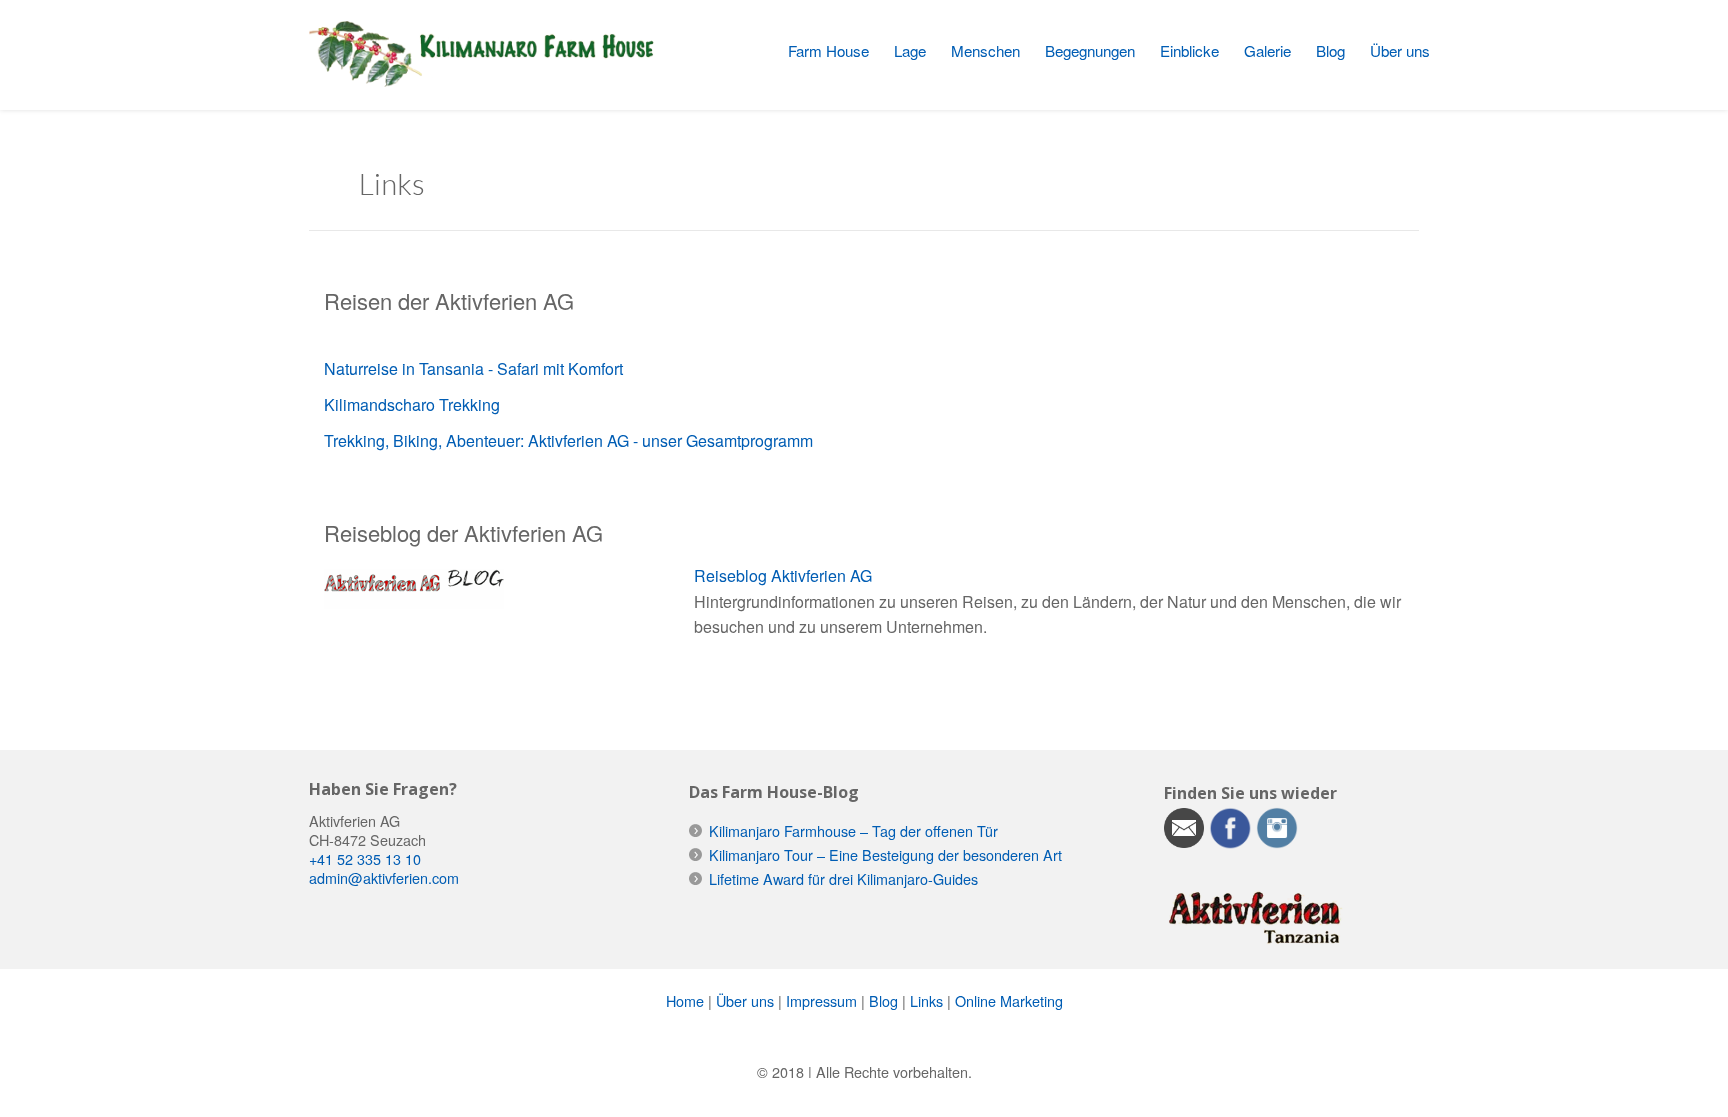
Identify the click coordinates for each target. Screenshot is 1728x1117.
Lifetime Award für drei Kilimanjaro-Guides (843, 878)
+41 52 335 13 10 (365, 858)
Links (926, 1000)
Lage (910, 50)
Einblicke (1189, 50)
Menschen (985, 50)
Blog (1330, 50)
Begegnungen (1090, 50)
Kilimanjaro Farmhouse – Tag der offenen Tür (853, 830)
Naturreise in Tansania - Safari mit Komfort (473, 368)
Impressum (821, 1000)
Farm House (828, 50)
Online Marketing (1009, 1000)
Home (685, 1000)
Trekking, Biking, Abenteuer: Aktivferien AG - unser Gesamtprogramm (568, 440)
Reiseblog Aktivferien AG (783, 575)
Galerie (1267, 50)
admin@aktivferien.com (384, 877)
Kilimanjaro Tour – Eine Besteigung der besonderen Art (885, 854)
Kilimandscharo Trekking (412, 404)
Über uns (1400, 50)
